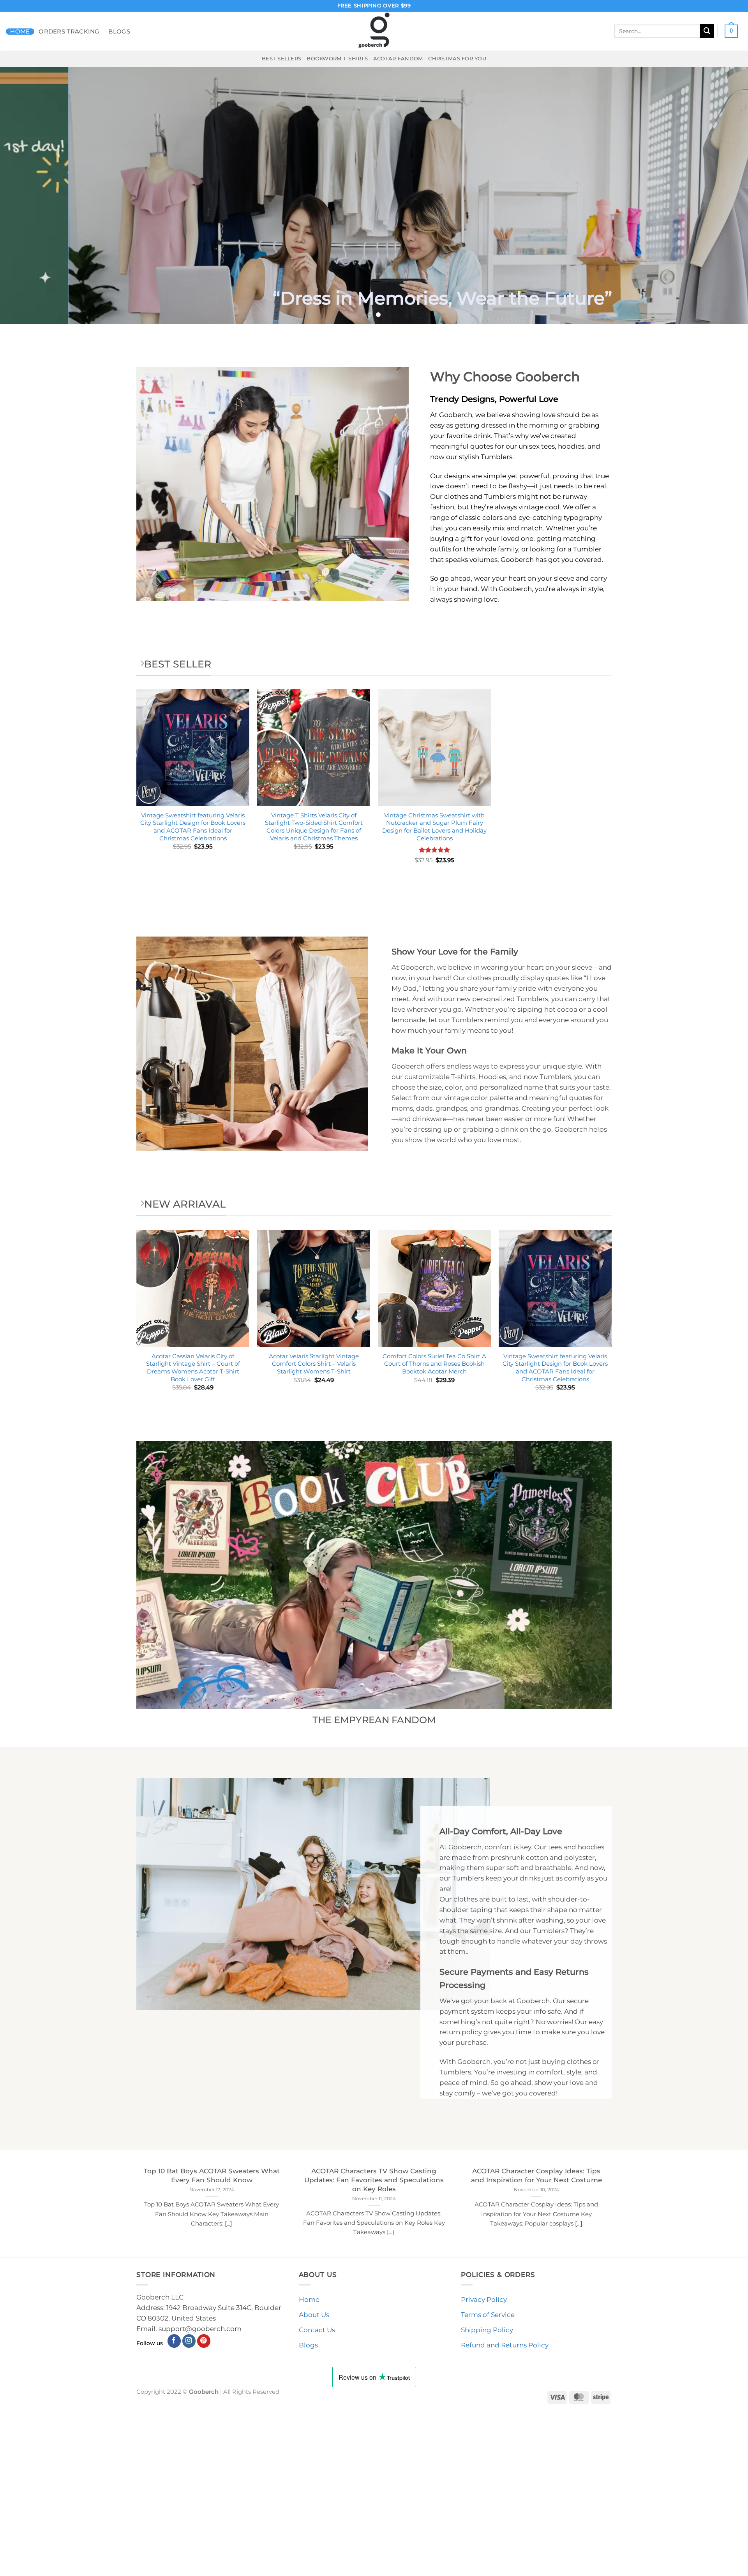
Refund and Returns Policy (505, 2345)
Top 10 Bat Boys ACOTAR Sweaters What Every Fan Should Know (212, 2175)
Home (20, 32)
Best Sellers (281, 58)
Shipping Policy (487, 2330)
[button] (731, 31)
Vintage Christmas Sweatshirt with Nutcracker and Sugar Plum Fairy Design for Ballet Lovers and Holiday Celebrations (434, 827)
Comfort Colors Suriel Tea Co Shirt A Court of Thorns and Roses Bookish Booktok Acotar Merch (434, 1364)
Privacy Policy (484, 2300)
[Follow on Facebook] (174, 2341)
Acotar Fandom (398, 58)
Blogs (119, 32)
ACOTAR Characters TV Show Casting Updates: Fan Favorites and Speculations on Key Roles (374, 2180)
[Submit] (707, 31)
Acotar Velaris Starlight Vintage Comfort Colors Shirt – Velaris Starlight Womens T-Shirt (314, 1364)
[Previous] (25, 195)
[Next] (723, 195)
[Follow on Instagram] (189, 2341)
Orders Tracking (69, 32)
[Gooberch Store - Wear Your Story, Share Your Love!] (374, 31)
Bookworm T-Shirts (337, 58)
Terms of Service (488, 2315)
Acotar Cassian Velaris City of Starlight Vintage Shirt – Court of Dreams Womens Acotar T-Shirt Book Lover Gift (193, 1368)
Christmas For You (457, 58)
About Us (314, 2315)
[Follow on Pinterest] (204, 2341)
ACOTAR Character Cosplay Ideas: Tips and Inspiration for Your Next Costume (536, 2175)
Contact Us (317, 2330)
